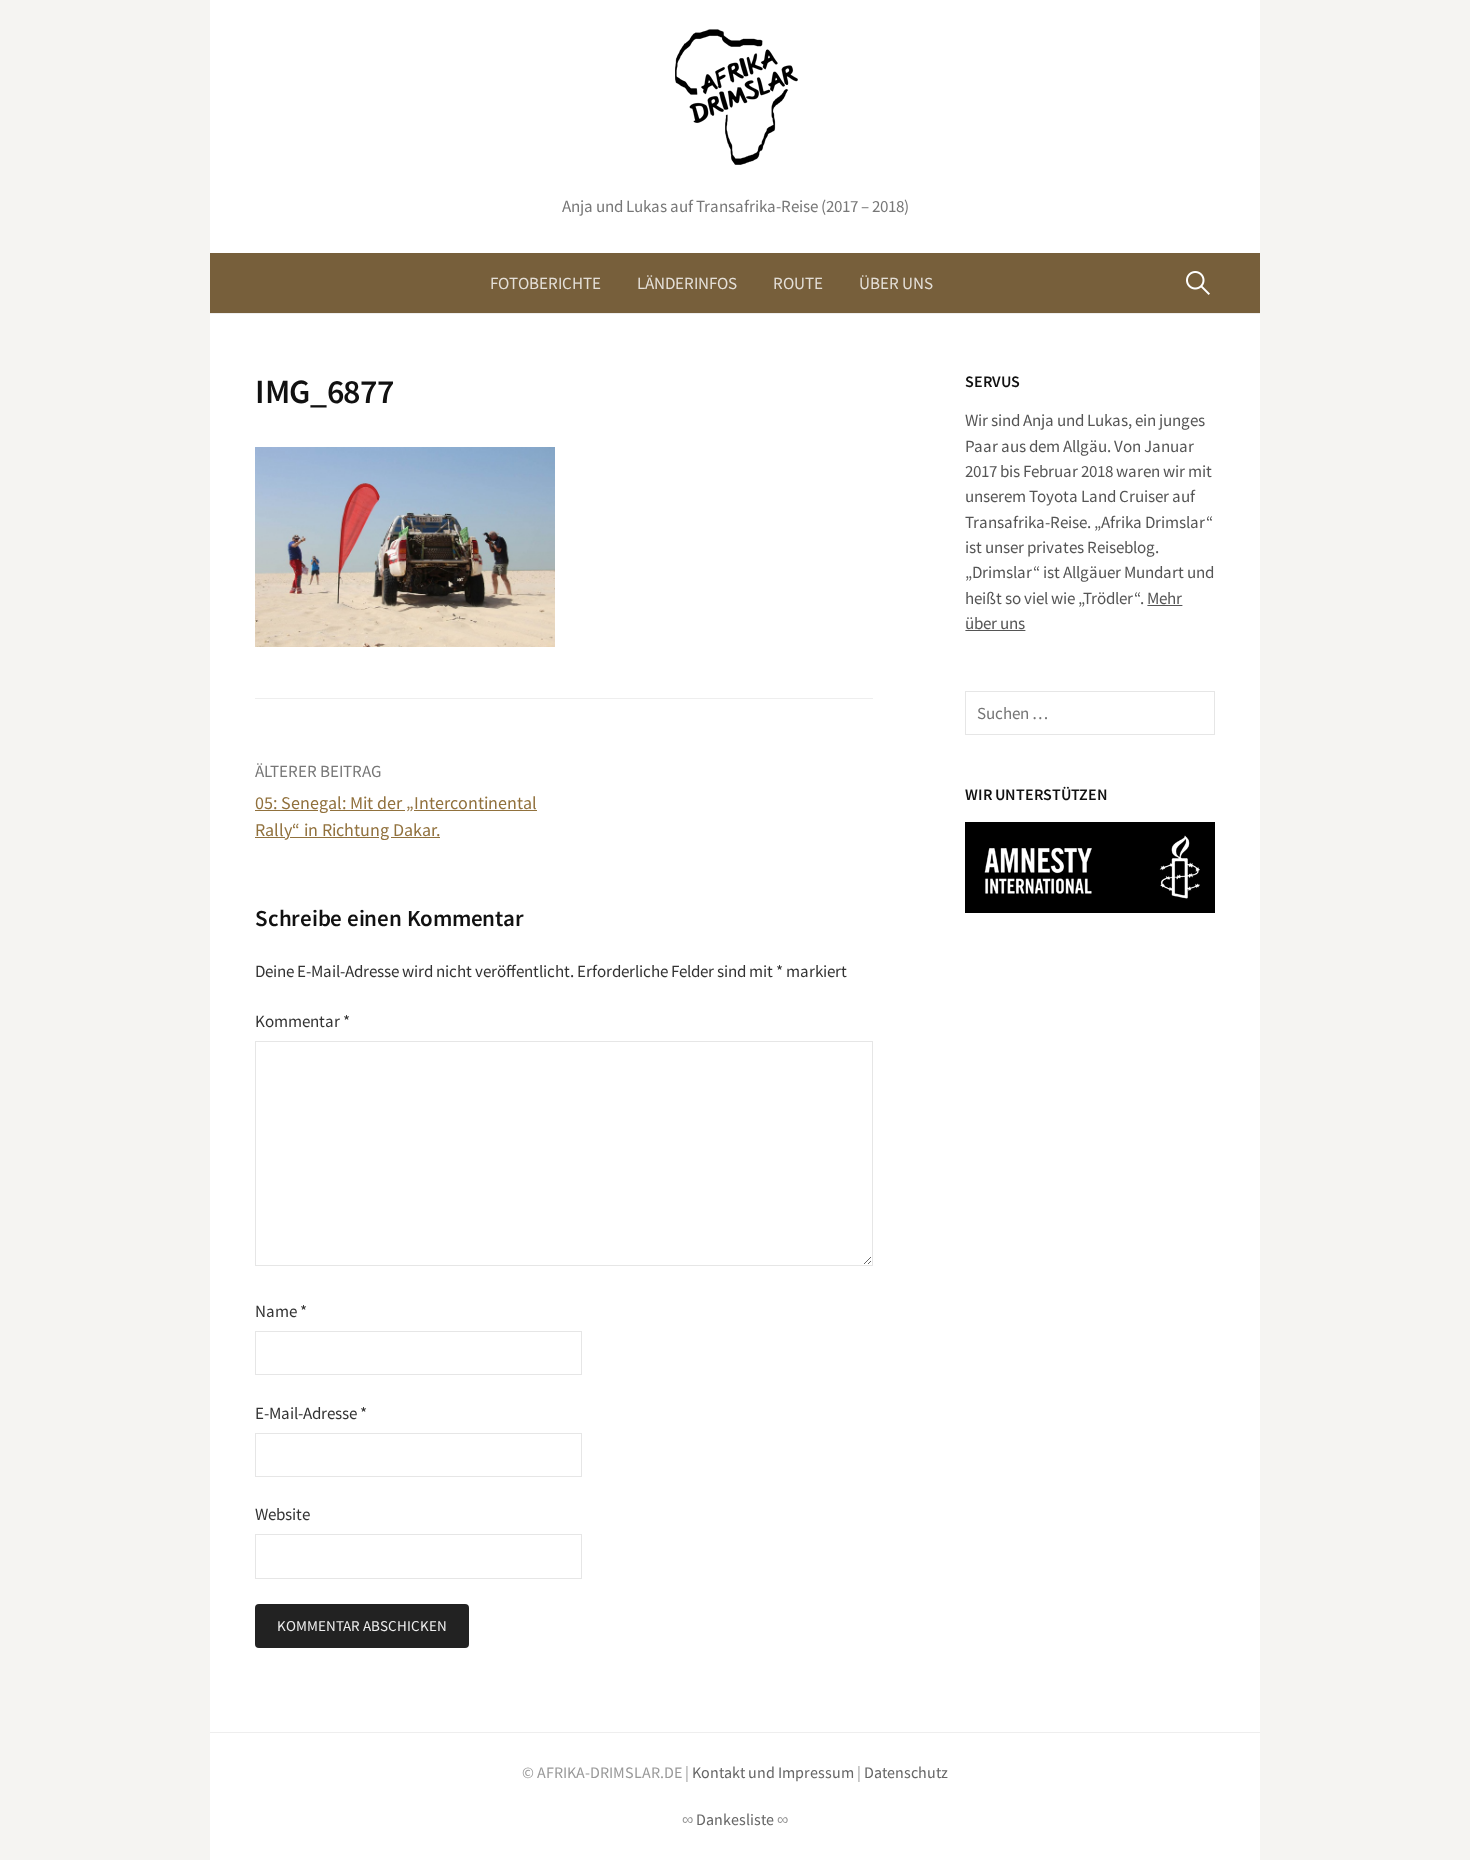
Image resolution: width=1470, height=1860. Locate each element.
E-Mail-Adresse (311, 1413)
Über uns (896, 283)
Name (281, 1311)
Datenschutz (906, 1772)
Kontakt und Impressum (773, 1772)
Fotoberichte (545, 283)
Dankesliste (735, 1819)
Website (282, 1514)
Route (798, 283)
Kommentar (302, 1021)
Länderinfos (687, 283)
